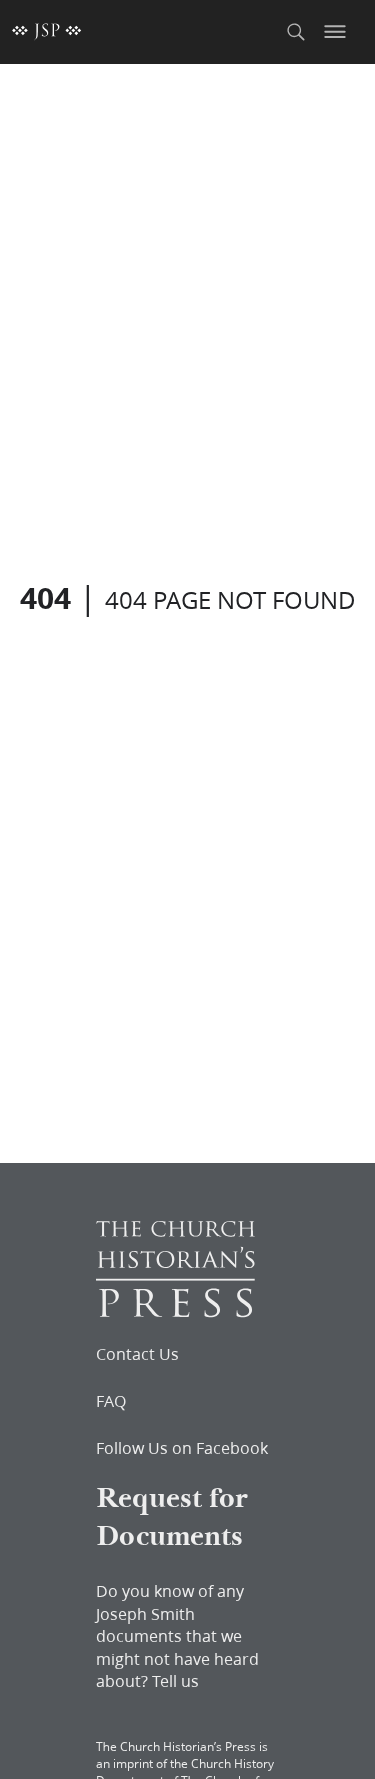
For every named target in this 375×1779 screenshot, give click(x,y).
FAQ (111, 1401)
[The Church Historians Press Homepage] (175, 1311)
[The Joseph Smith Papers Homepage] (47, 32)
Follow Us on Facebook (182, 1448)
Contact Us (137, 1354)
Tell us (175, 1680)
